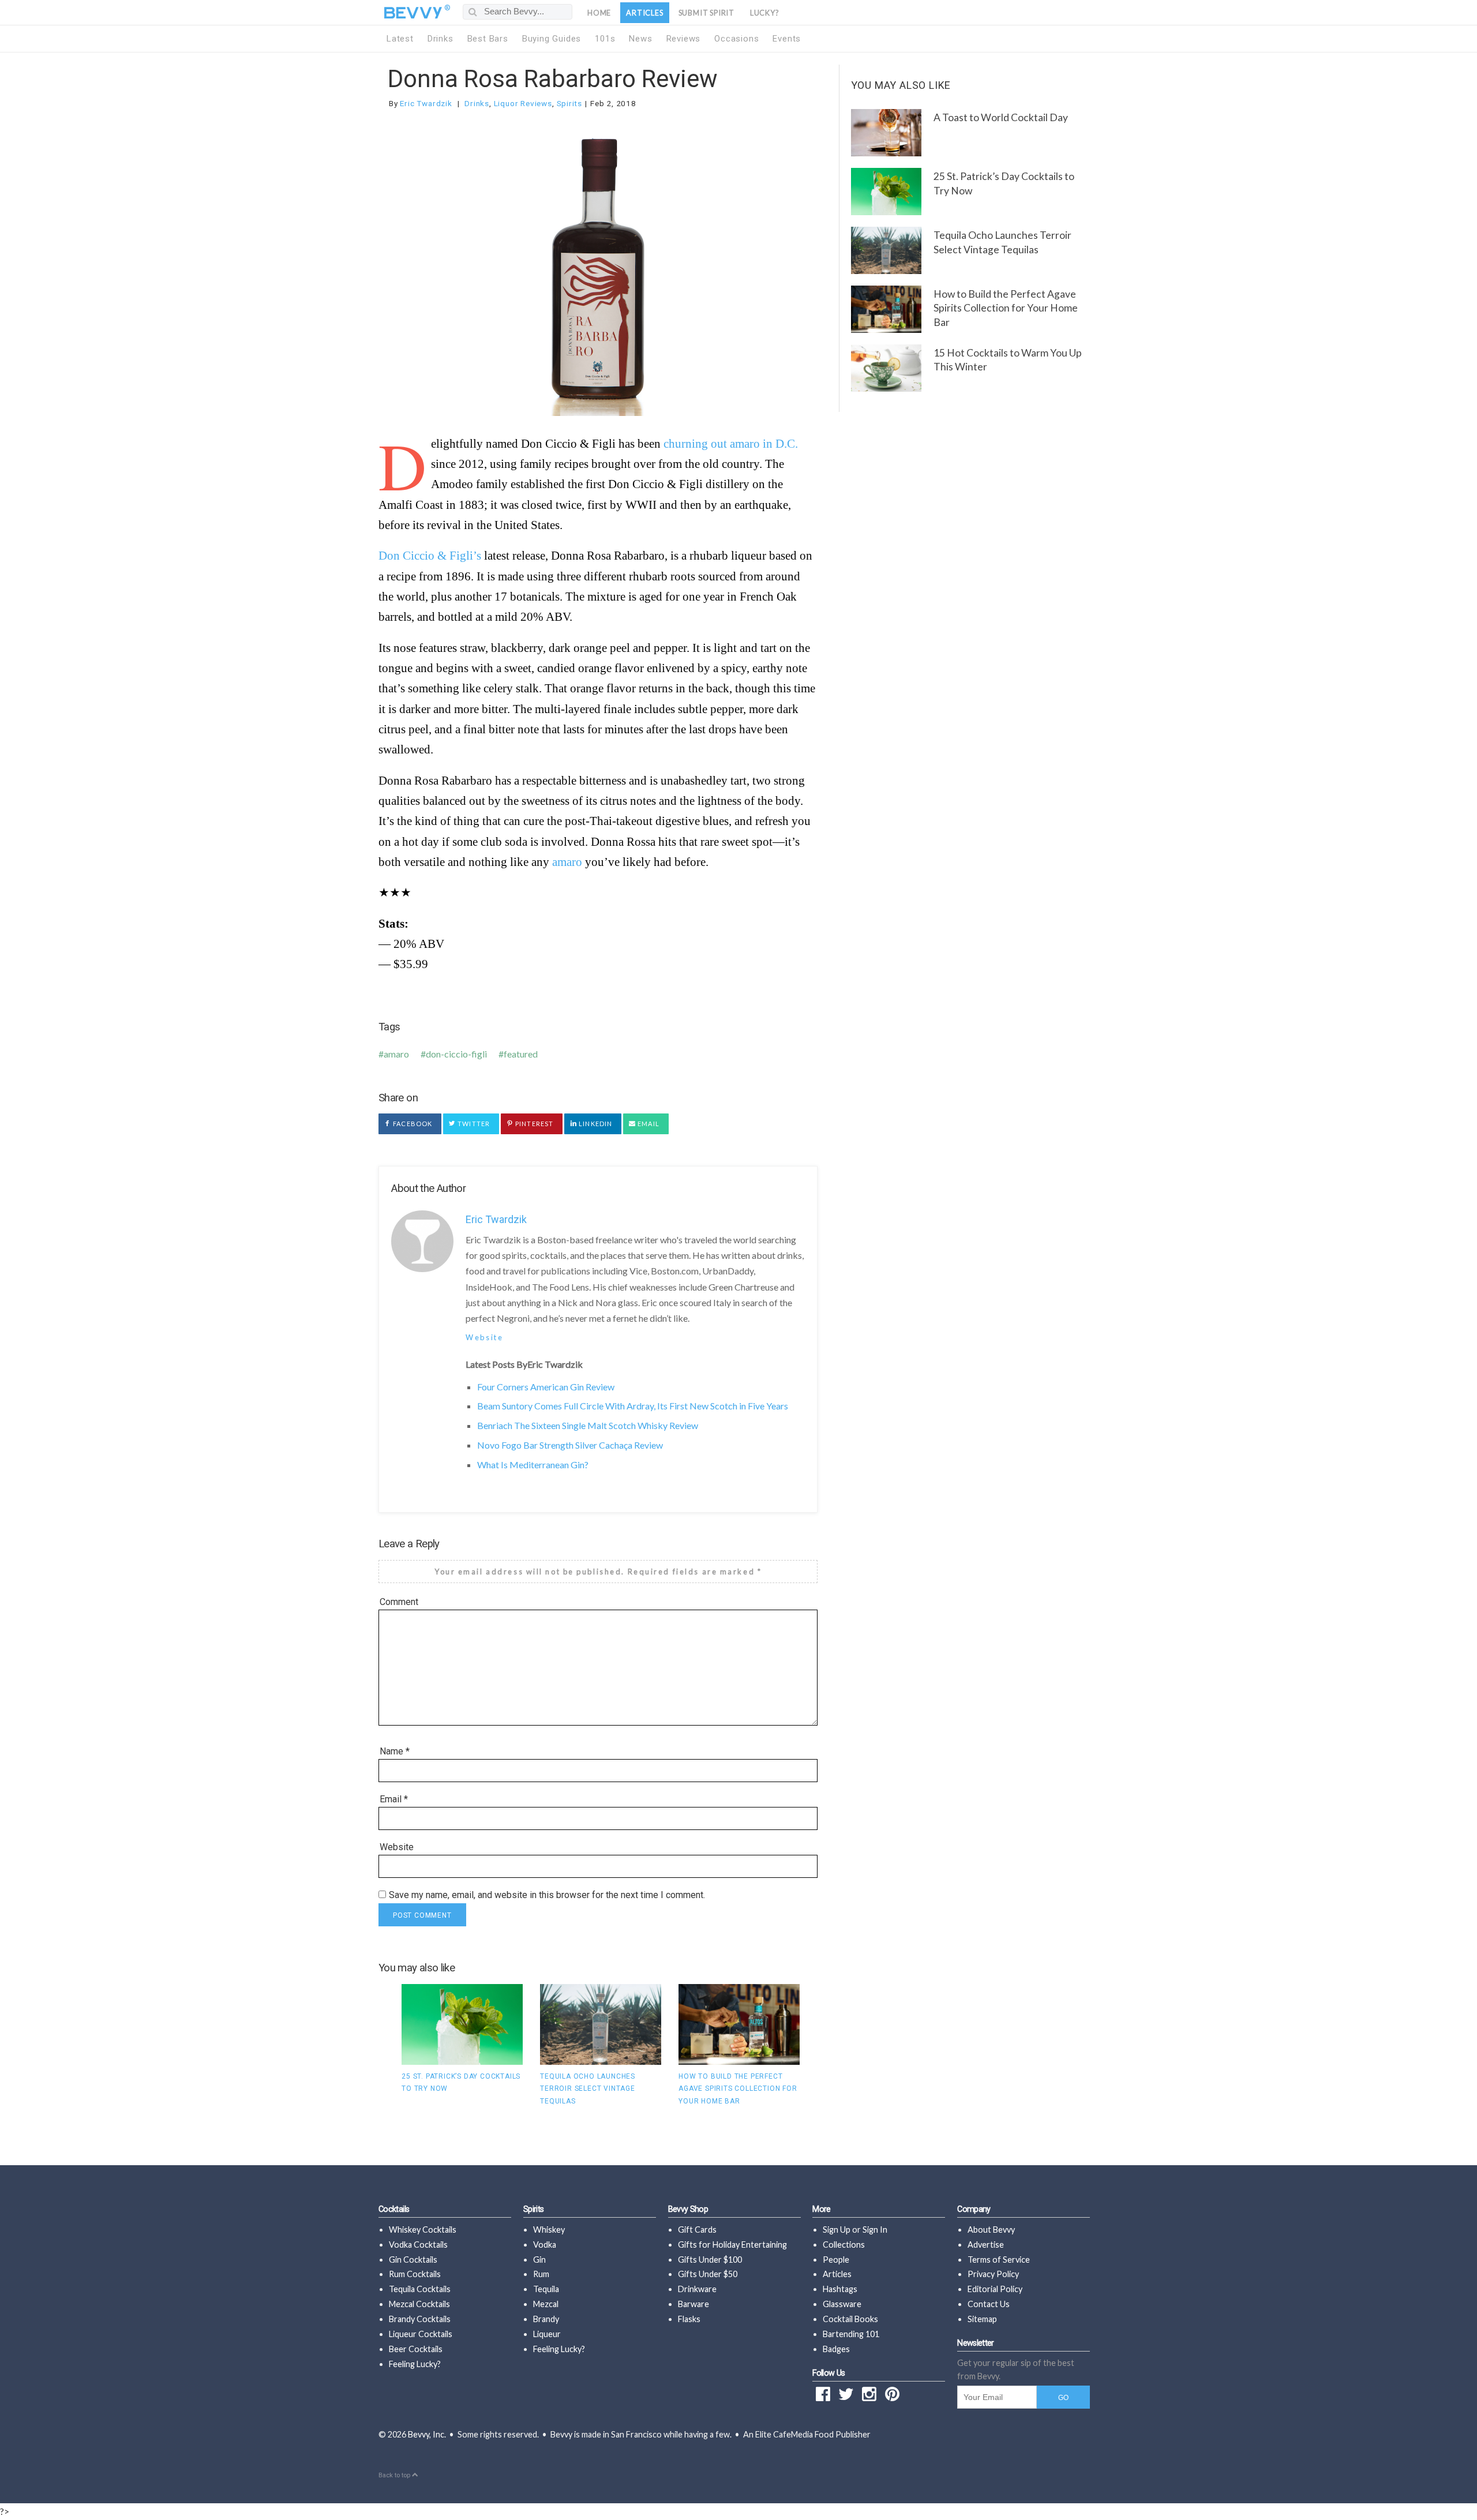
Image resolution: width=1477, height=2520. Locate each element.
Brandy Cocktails (420, 2319)
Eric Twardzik (426, 103)
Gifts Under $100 (710, 2260)
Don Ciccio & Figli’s (430, 555)
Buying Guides (552, 39)
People (836, 2260)
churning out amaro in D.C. (731, 443)
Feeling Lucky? (415, 2364)
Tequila (546, 2289)
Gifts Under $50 (708, 2274)
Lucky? (765, 13)
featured (521, 1054)
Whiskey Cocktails (423, 2230)
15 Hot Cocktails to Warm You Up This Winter (1008, 360)
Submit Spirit (706, 13)
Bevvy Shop (688, 2209)
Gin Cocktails (413, 2260)
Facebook (412, 1124)
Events (787, 39)
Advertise (986, 2245)
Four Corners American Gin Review (546, 1387)
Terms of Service (999, 2260)
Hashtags (840, 2289)
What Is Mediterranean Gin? (533, 1465)
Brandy (546, 2319)
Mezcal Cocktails (419, 2304)
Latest (400, 39)
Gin (539, 2260)
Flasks (689, 2319)
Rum (541, 2274)
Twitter (473, 1124)
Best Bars (488, 39)
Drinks (441, 39)
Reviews (684, 39)
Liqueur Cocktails (421, 2334)
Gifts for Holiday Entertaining (732, 2245)
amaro (567, 862)
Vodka (545, 2245)
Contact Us (989, 2304)
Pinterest (533, 1124)
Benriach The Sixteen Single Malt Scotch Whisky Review (588, 1425)
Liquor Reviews (523, 103)
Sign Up (837, 2230)
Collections (844, 2245)
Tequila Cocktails (420, 2289)
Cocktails (394, 2209)
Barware (693, 2304)
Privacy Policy (993, 2274)
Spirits (570, 103)
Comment (399, 1602)
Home (599, 13)
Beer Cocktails (416, 2349)
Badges (836, 2349)
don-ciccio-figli (456, 1054)
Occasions (736, 39)
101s (605, 39)
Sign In (875, 2230)
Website (484, 1337)
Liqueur (547, 2334)
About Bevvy (991, 2230)
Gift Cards (697, 2230)
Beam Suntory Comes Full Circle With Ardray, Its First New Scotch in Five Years (633, 1406)
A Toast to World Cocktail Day (1001, 117)
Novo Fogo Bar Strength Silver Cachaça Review (570, 1445)
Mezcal (546, 2304)
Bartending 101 (851, 2334)
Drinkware (697, 2289)
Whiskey (549, 2230)
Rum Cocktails (415, 2274)
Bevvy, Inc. (427, 2434)
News (640, 39)
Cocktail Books (850, 2319)
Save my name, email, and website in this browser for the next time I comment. (547, 1895)
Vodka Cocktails (418, 2245)
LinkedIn (595, 1124)
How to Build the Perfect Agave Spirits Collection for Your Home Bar (738, 2089)
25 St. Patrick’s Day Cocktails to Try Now (1004, 183)
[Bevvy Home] (413, 13)
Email (648, 1124)
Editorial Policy (995, 2289)
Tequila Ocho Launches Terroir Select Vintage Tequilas (588, 2089)
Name (395, 1751)
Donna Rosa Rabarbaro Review (553, 79)
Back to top (395, 2475)
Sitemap (982, 2319)
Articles (644, 13)
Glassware (842, 2304)
